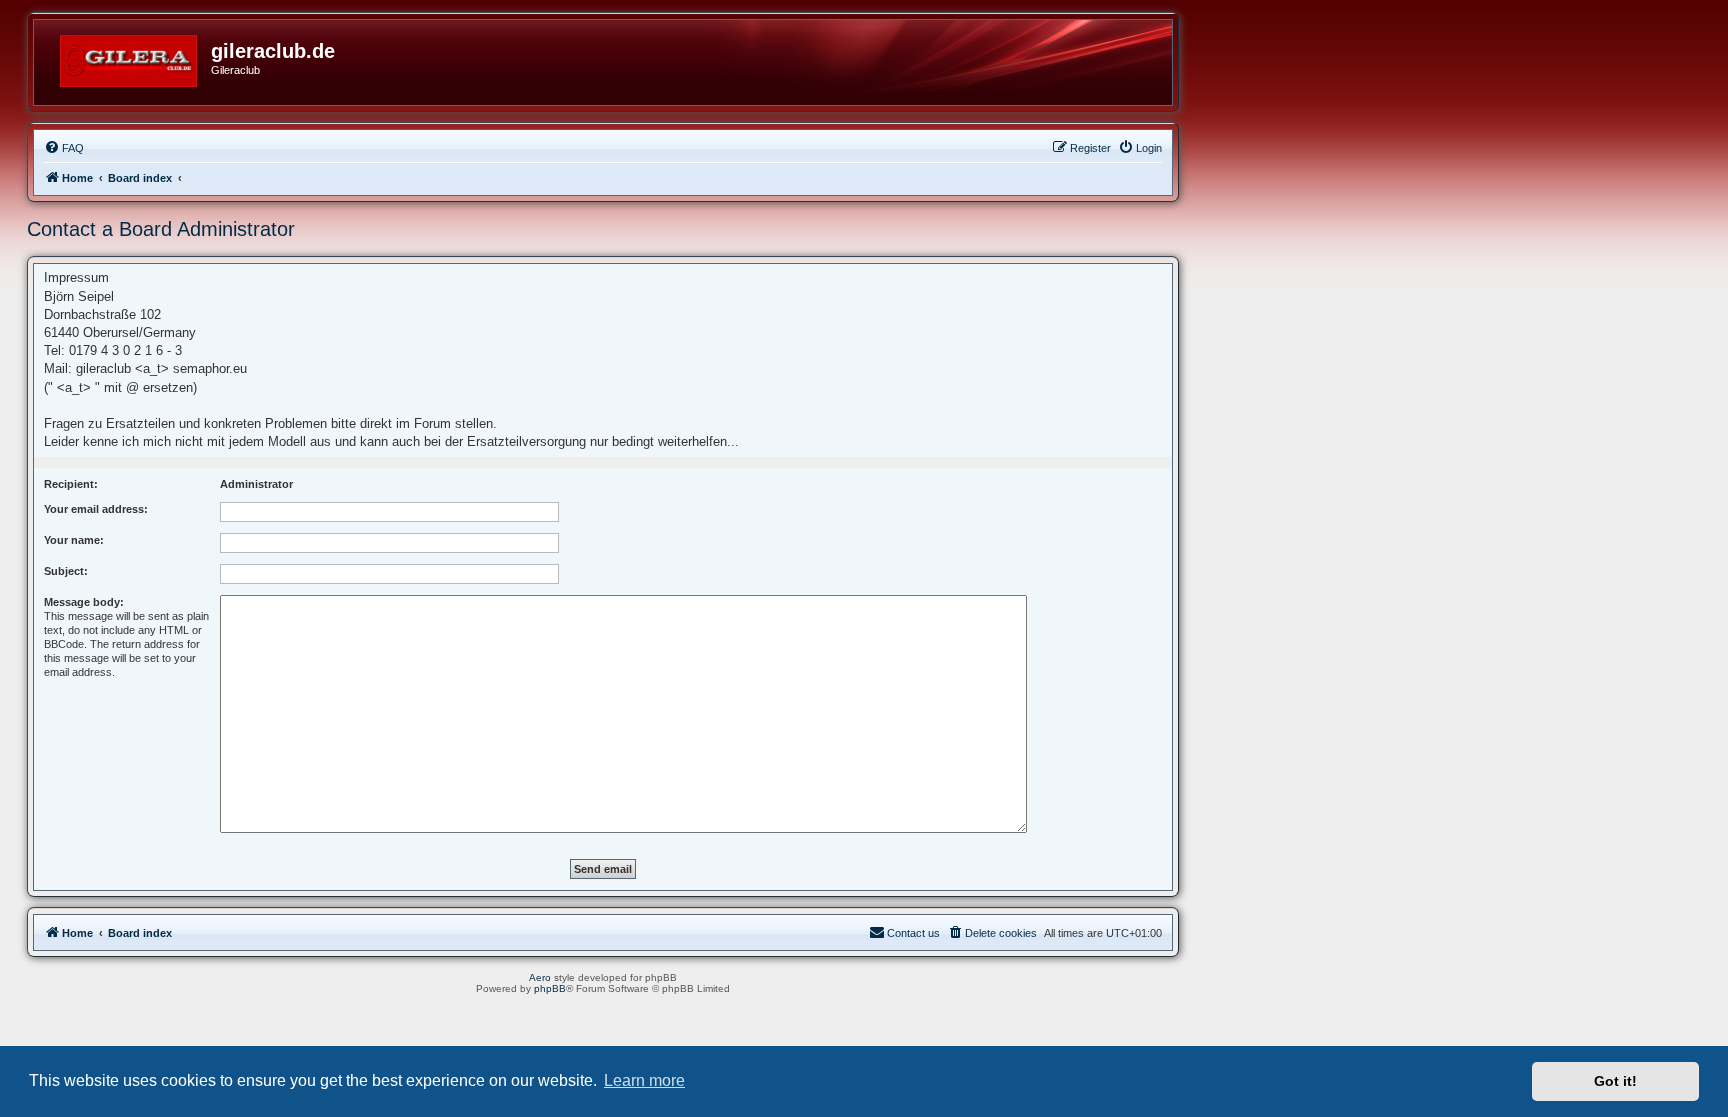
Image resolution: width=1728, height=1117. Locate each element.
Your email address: (96, 509)
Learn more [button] (644, 1080)
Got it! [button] (1615, 1081)
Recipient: (71, 484)
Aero (540, 977)
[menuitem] (64, 148)
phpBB (550, 988)
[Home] (130, 57)
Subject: (66, 571)
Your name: (74, 540)
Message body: (84, 602)
